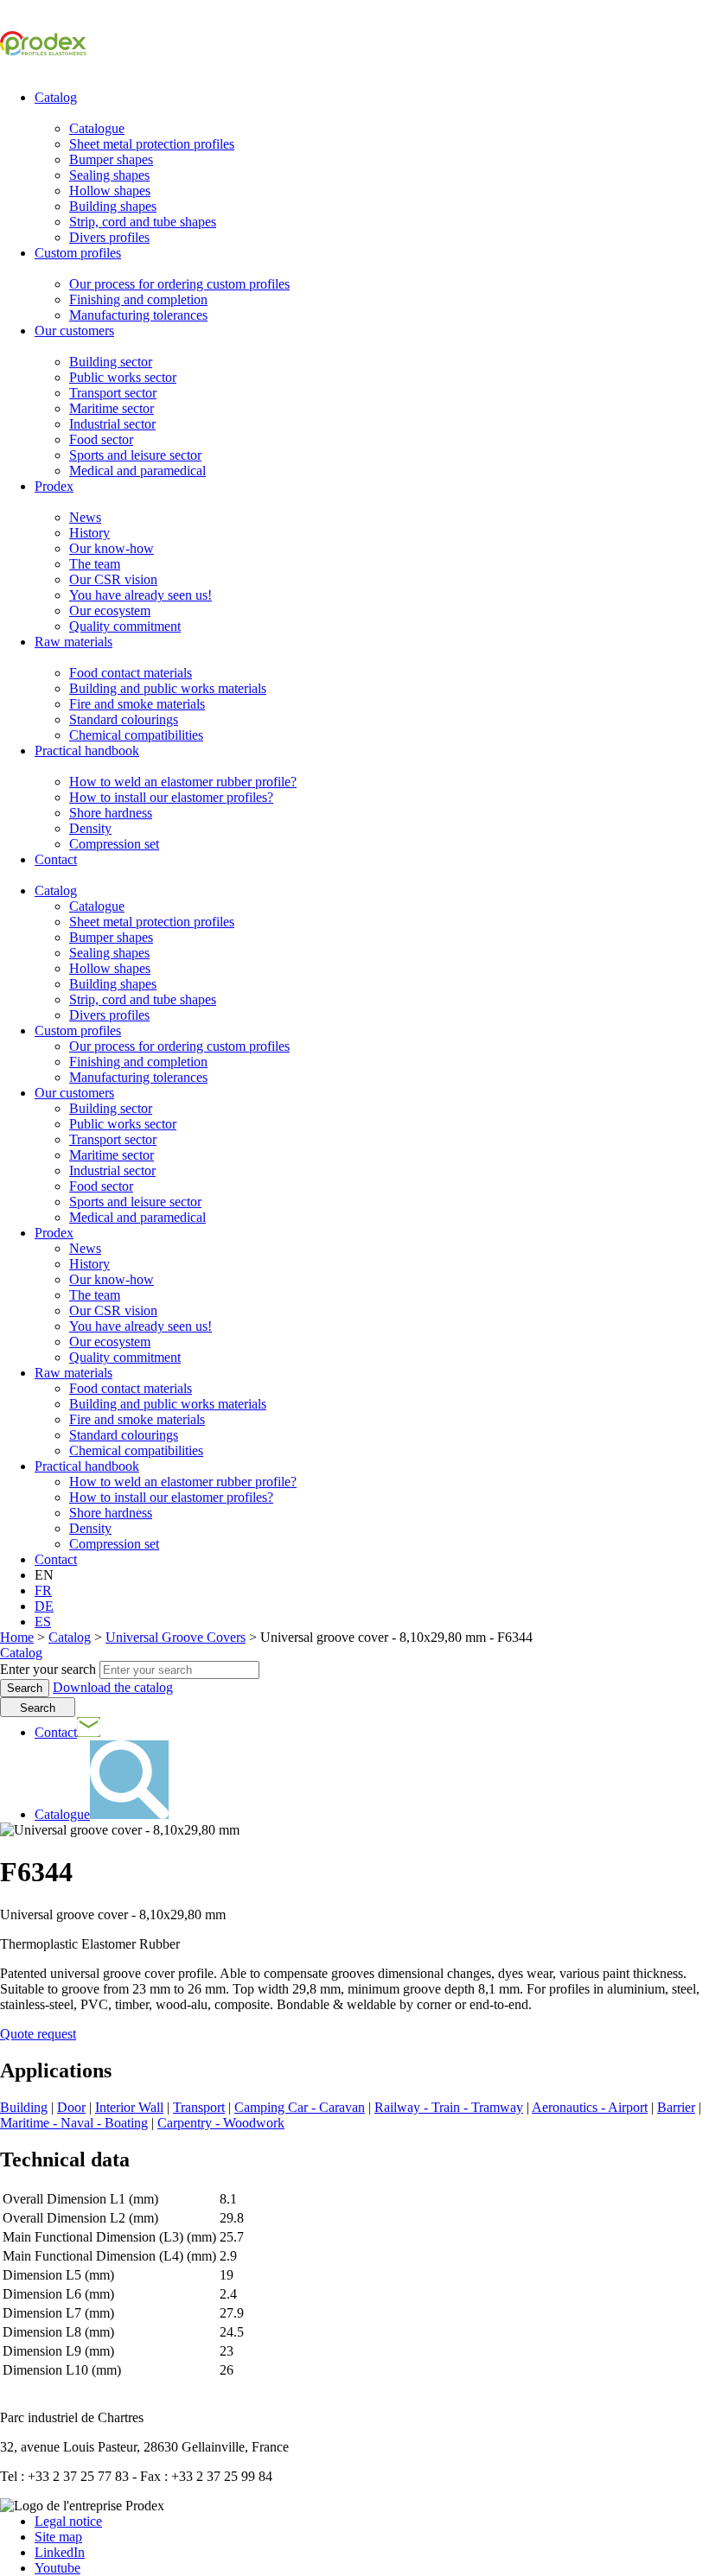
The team (95, 564)
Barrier (676, 2107)
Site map (58, 2537)
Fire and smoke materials (137, 704)
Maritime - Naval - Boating (74, 2123)
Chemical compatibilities (136, 735)
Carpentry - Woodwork (221, 2123)
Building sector (111, 362)
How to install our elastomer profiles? (171, 797)
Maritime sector (112, 408)
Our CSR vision (113, 579)
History (89, 533)
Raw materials (73, 642)
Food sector (101, 439)
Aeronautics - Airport (590, 2107)
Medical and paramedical (137, 471)
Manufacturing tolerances (138, 315)
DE (44, 1606)
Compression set (114, 844)
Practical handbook (87, 751)
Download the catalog (113, 1687)
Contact (56, 859)
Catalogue (97, 128)
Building (24, 2107)
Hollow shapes (110, 191)
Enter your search (48, 1669)
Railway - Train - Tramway (449, 2107)
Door (71, 2107)
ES (43, 1622)
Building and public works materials (168, 688)
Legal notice (68, 2521)
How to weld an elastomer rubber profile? (183, 782)
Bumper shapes (111, 159)
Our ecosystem (110, 611)
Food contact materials (131, 673)
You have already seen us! (141, 595)
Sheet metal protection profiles (152, 144)
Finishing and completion (138, 299)
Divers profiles (109, 237)
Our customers (74, 331)
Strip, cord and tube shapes (143, 222)
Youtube (57, 2568)
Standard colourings (124, 719)
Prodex (54, 486)
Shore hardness (111, 813)
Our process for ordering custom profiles (179, 284)
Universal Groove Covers (176, 1637)
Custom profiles (78, 253)
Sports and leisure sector (135, 455)
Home (17, 1637)
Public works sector (123, 377)
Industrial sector (112, 424)
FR (43, 1590)
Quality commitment (125, 626)
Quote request (38, 2034)
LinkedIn (60, 2552)
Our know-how (112, 548)
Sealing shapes (109, 175)
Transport (199, 2107)
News (85, 517)
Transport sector (113, 393)
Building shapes (113, 206)
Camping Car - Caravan (300, 2107)
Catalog (56, 97)
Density (90, 828)
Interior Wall (129, 2107)
